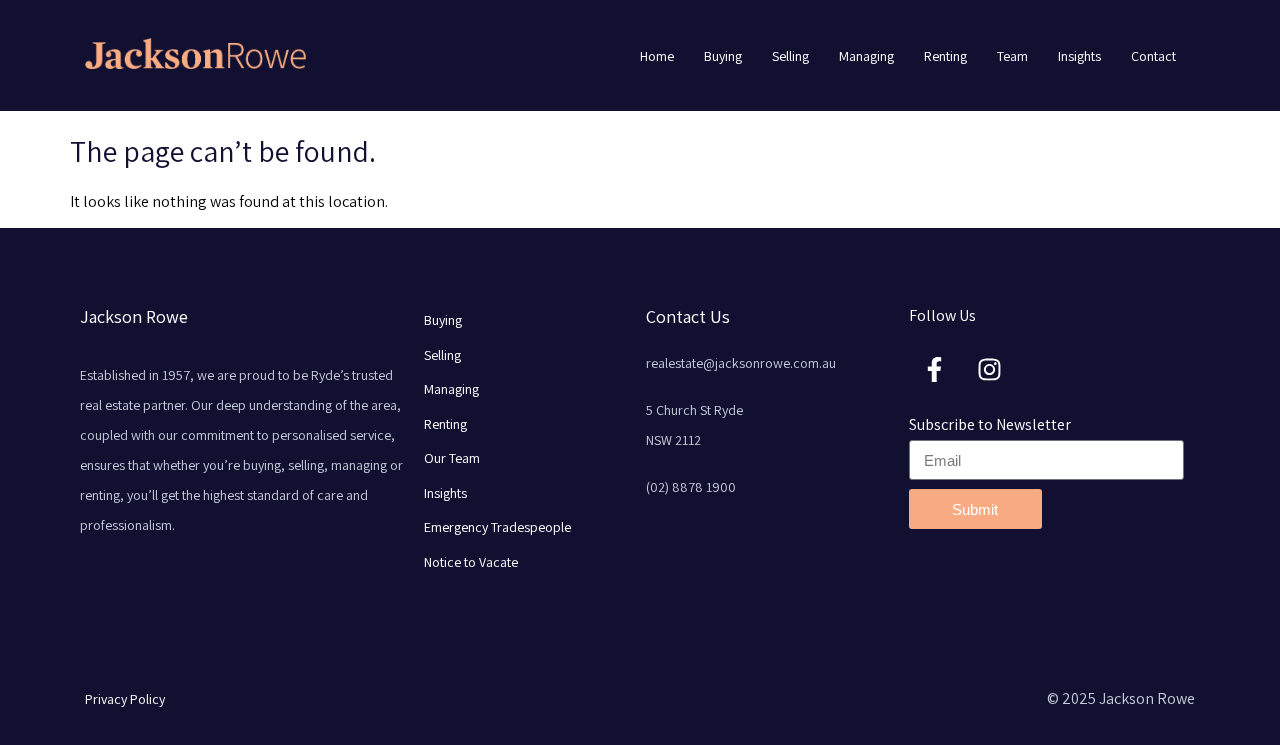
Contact (1153, 56)
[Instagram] (989, 369)
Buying (723, 56)
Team (1012, 56)
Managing (866, 56)
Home (657, 56)
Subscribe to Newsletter (990, 424)
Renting (945, 56)
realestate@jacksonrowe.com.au (741, 363)
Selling (790, 56)
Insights (1079, 56)
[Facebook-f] (934, 369)
